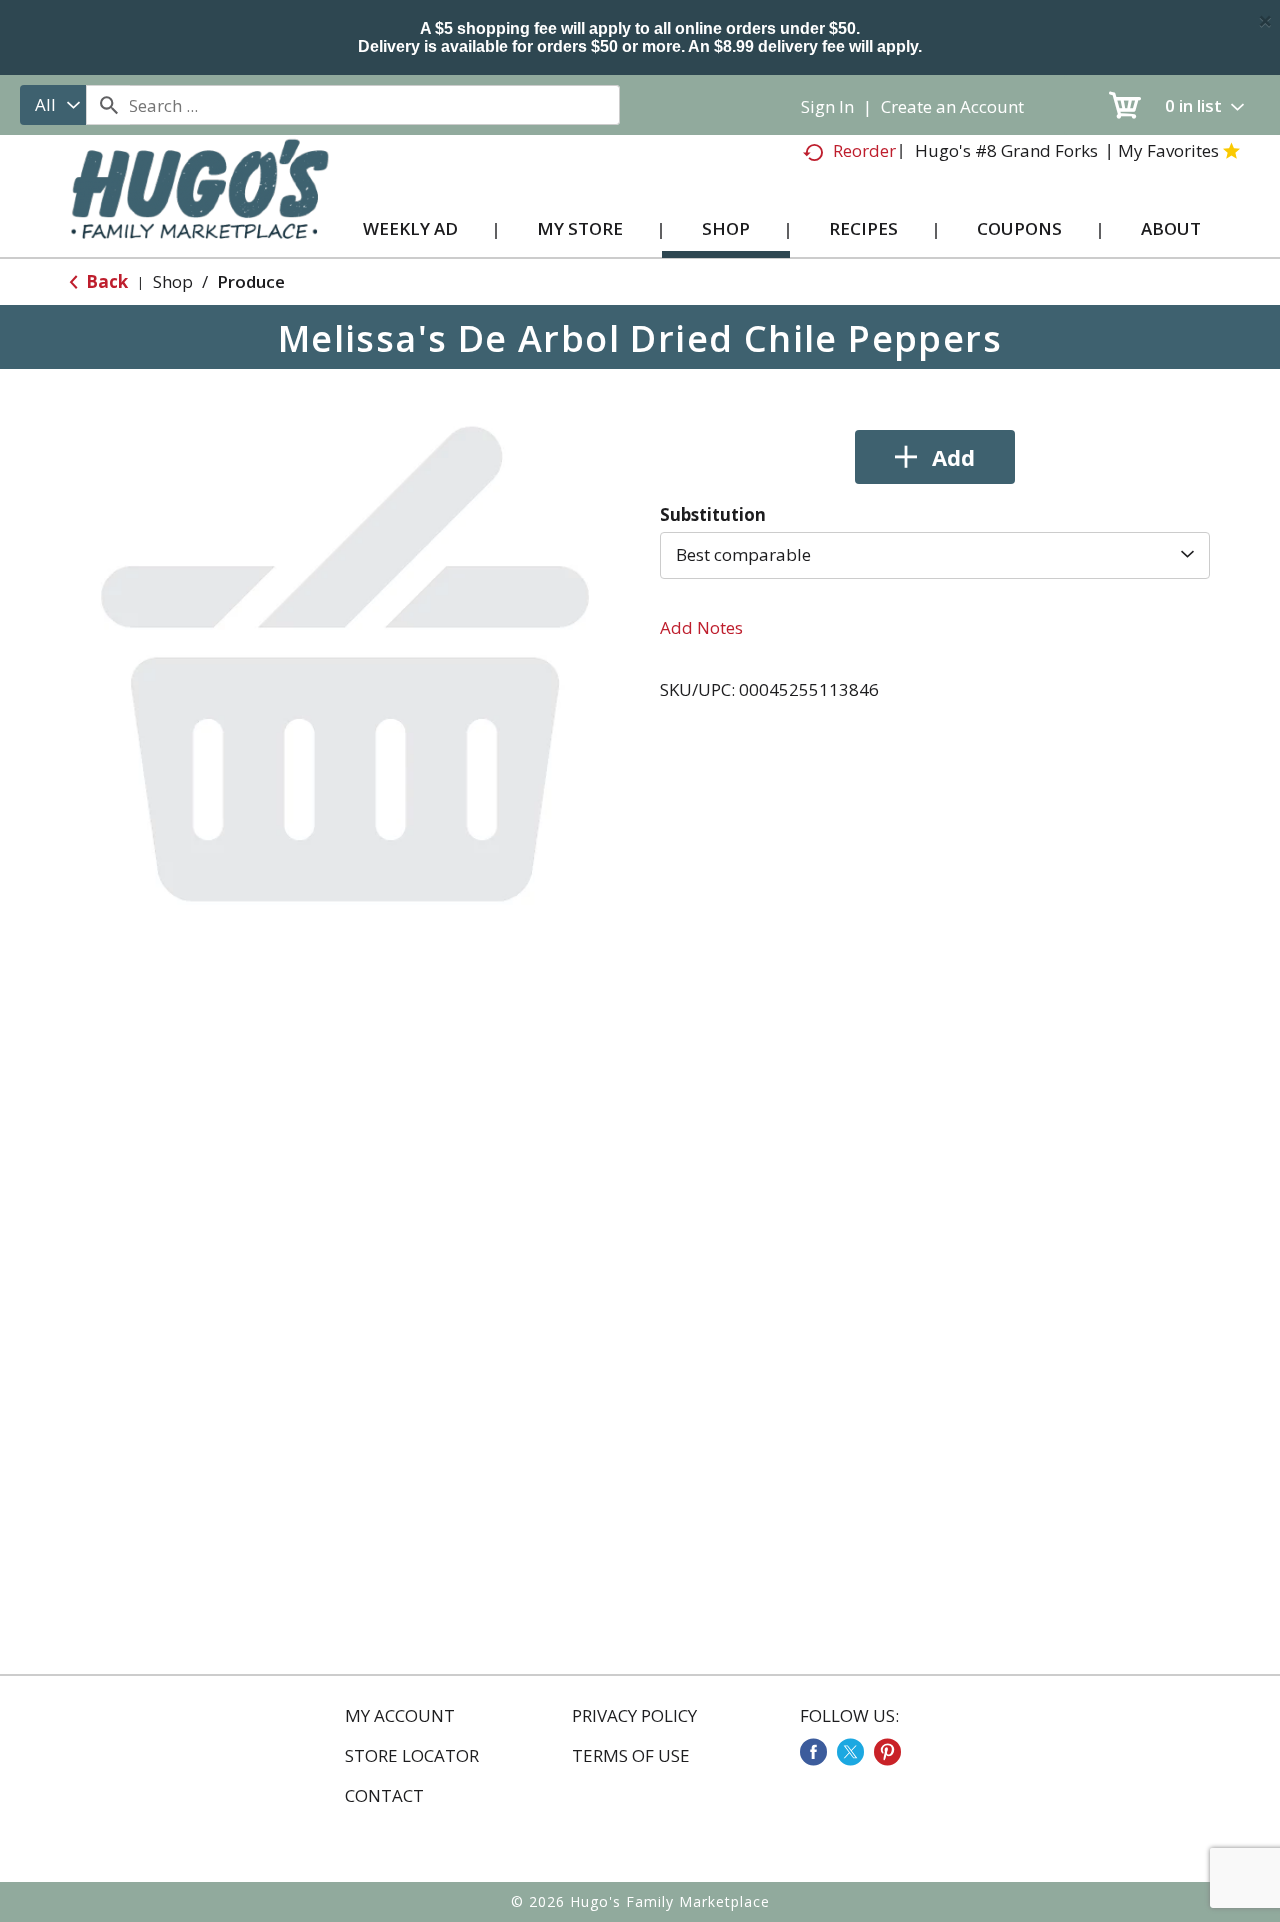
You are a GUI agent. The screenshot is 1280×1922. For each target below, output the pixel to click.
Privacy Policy (634, 1716)
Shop (173, 281)
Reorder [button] (864, 150)
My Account (400, 1716)
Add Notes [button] (701, 627)
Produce (251, 281)
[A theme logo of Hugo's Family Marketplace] (199, 208)
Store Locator (412, 1756)
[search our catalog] (108, 105)
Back (105, 281)
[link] (813, 1752)
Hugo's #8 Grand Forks (1006, 150)
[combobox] (53, 105)
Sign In (827, 106)
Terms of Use (631, 1756)
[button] (935, 457)
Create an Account (952, 106)
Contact (384, 1796)
